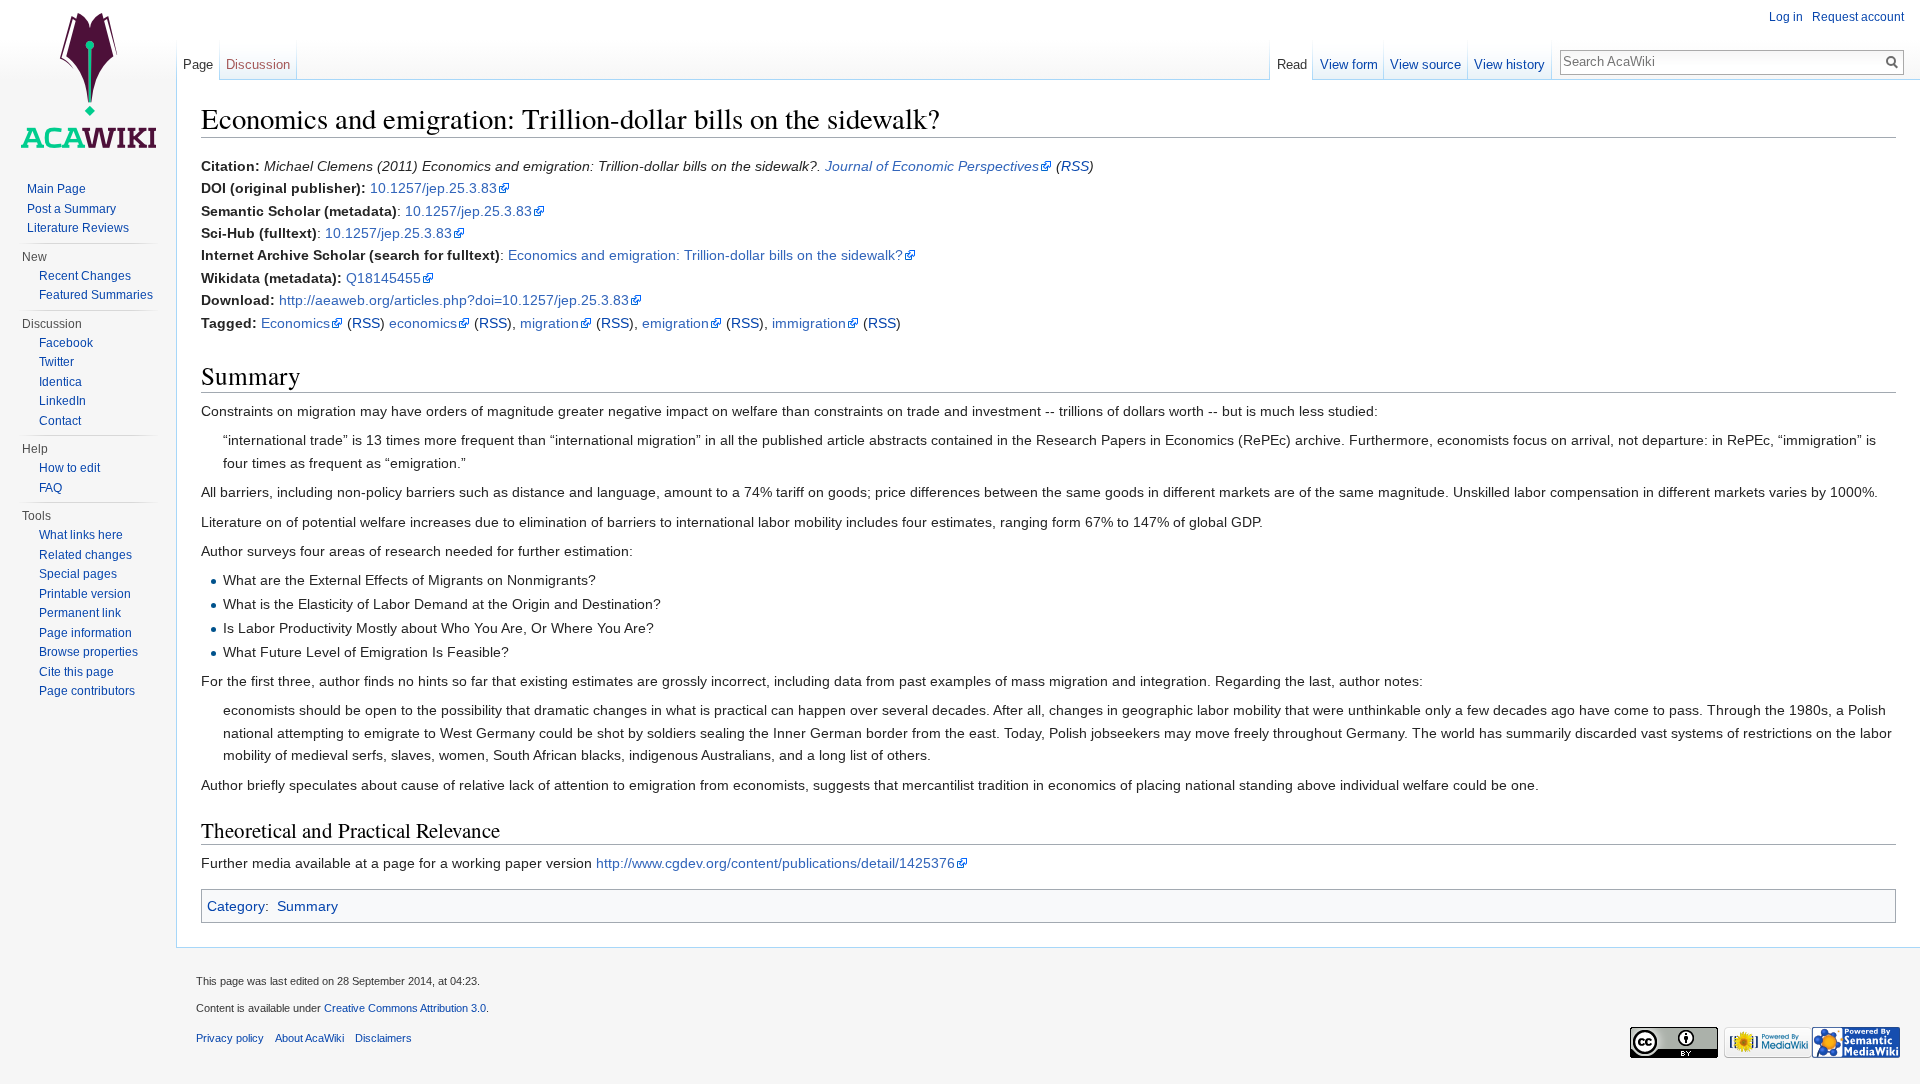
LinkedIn (62, 401)
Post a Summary (71, 209)
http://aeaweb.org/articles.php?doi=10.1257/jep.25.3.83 (454, 300)
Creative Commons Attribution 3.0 (405, 1008)
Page (198, 64)
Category (236, 906)
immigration (809, 323)
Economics (295, 323)
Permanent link (80, 613)
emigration (675, 323)
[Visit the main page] (88, 80)
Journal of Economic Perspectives (932, 166)
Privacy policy (230, 1038)
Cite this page (76, 672)
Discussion (258, 64)
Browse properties (88, 652)
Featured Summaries (96, 295)
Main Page (56, 189)
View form (1349, 64)
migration (549, 323)
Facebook (66, 343)
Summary (307, 906)
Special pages (78, 574)
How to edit (69, 468)
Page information (85, 633)
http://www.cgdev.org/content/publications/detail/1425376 (775, 863)
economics (423, 323)
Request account (1858, 17)
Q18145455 (383, 278)
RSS (1075, 166)
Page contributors (87, 691)
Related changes (85, 555)
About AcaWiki (309, 1038)
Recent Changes (85, 276)
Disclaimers (383, 1038)
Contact (60, 421)
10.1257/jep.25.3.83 (433, 188)
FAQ (50, 488)
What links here (81, 535)
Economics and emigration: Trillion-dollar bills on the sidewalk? (705, 255)
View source (1425, 64)
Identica (60, 382)
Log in (1786, 17)
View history (1509, 64)
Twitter (56, 362)
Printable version (85, 594)
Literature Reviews (78, 228)
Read (1292, 64)
